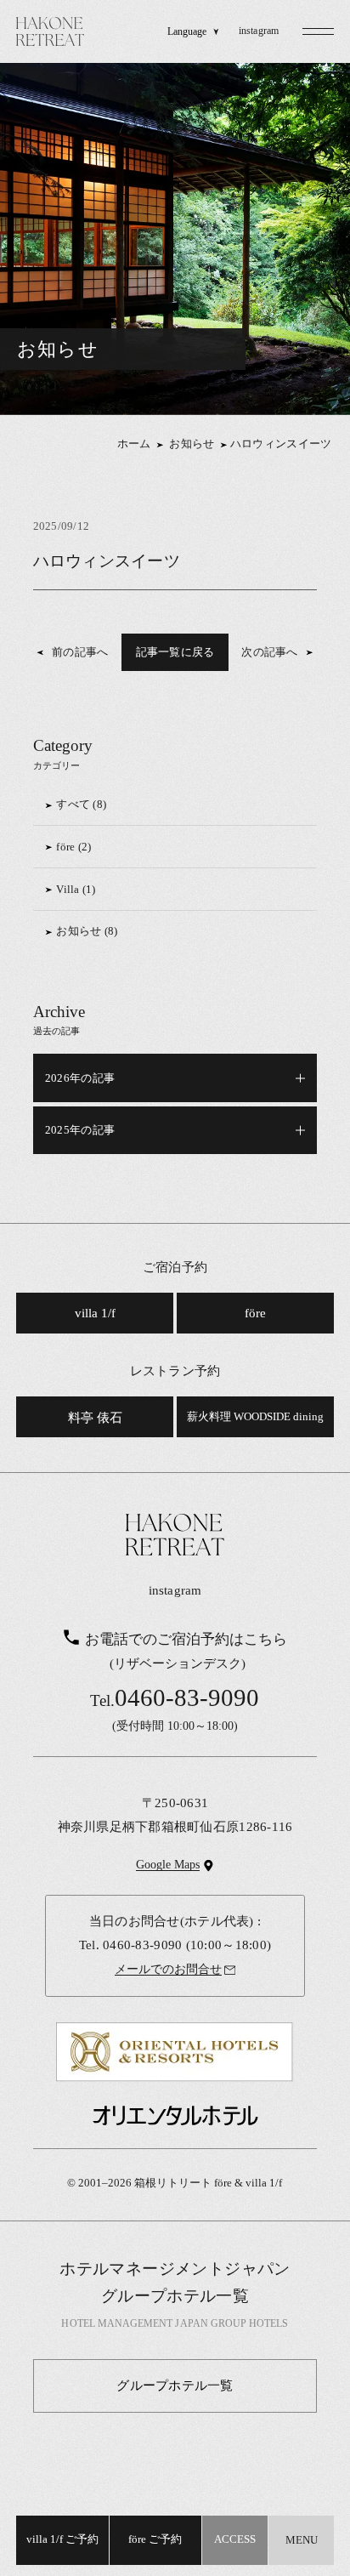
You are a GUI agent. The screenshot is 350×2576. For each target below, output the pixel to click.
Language (187, 32)
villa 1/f (95, 1313)
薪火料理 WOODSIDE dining (255, 1417)
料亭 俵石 (95, 1417)
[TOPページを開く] (50, 31)
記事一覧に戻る (175, 652)
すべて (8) (81, 804)
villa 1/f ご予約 (62, 2539)
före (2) (73, 847)
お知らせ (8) (87, 931)
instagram (259, 31)
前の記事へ (80, 652)
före (255, 1313)
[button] (319, 31)
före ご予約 (155, 2539)
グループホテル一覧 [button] (175, 2385)
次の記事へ (269, 652)
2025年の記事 (80, 1130)
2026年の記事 (80, 1078)
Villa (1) (76, 889)
